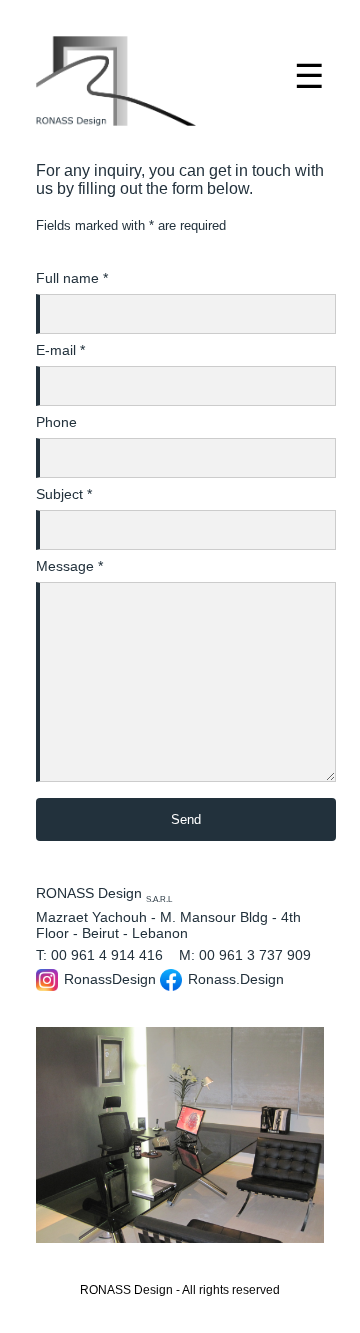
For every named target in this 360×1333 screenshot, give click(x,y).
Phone (56, 422)
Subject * (64, 494)
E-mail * (60, 350)
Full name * (72, 278)
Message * (69, 566)
